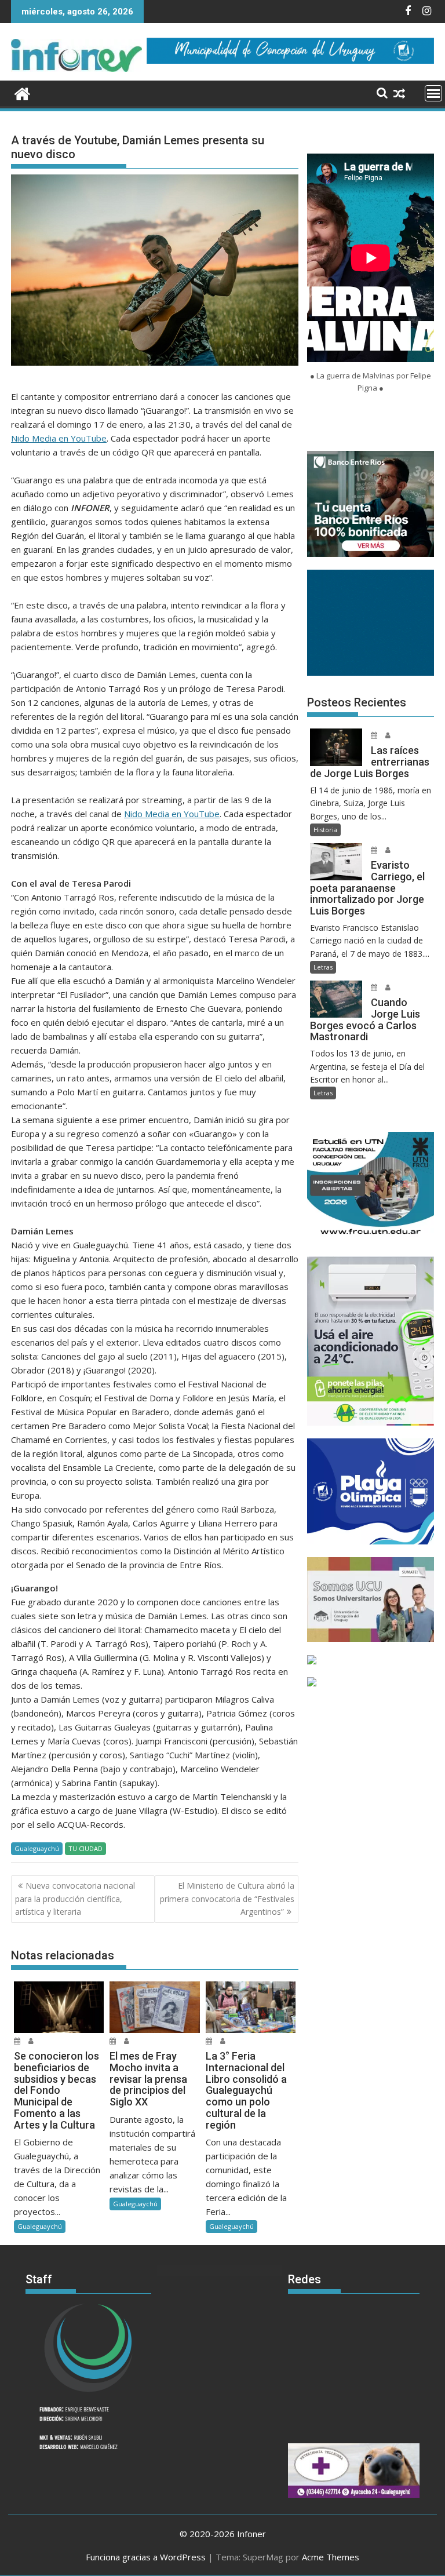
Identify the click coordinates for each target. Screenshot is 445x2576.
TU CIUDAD (85, 1848)
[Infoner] (22, 92)
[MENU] (433, 93)
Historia (325, 830)
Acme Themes (331, 2557)
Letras (323, 967)
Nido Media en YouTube (59, 438)
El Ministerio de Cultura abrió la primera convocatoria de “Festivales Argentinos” (227, 1899)
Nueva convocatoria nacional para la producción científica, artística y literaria (75, 1899)
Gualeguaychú (37, 1848)
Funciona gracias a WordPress (146, 2557)
